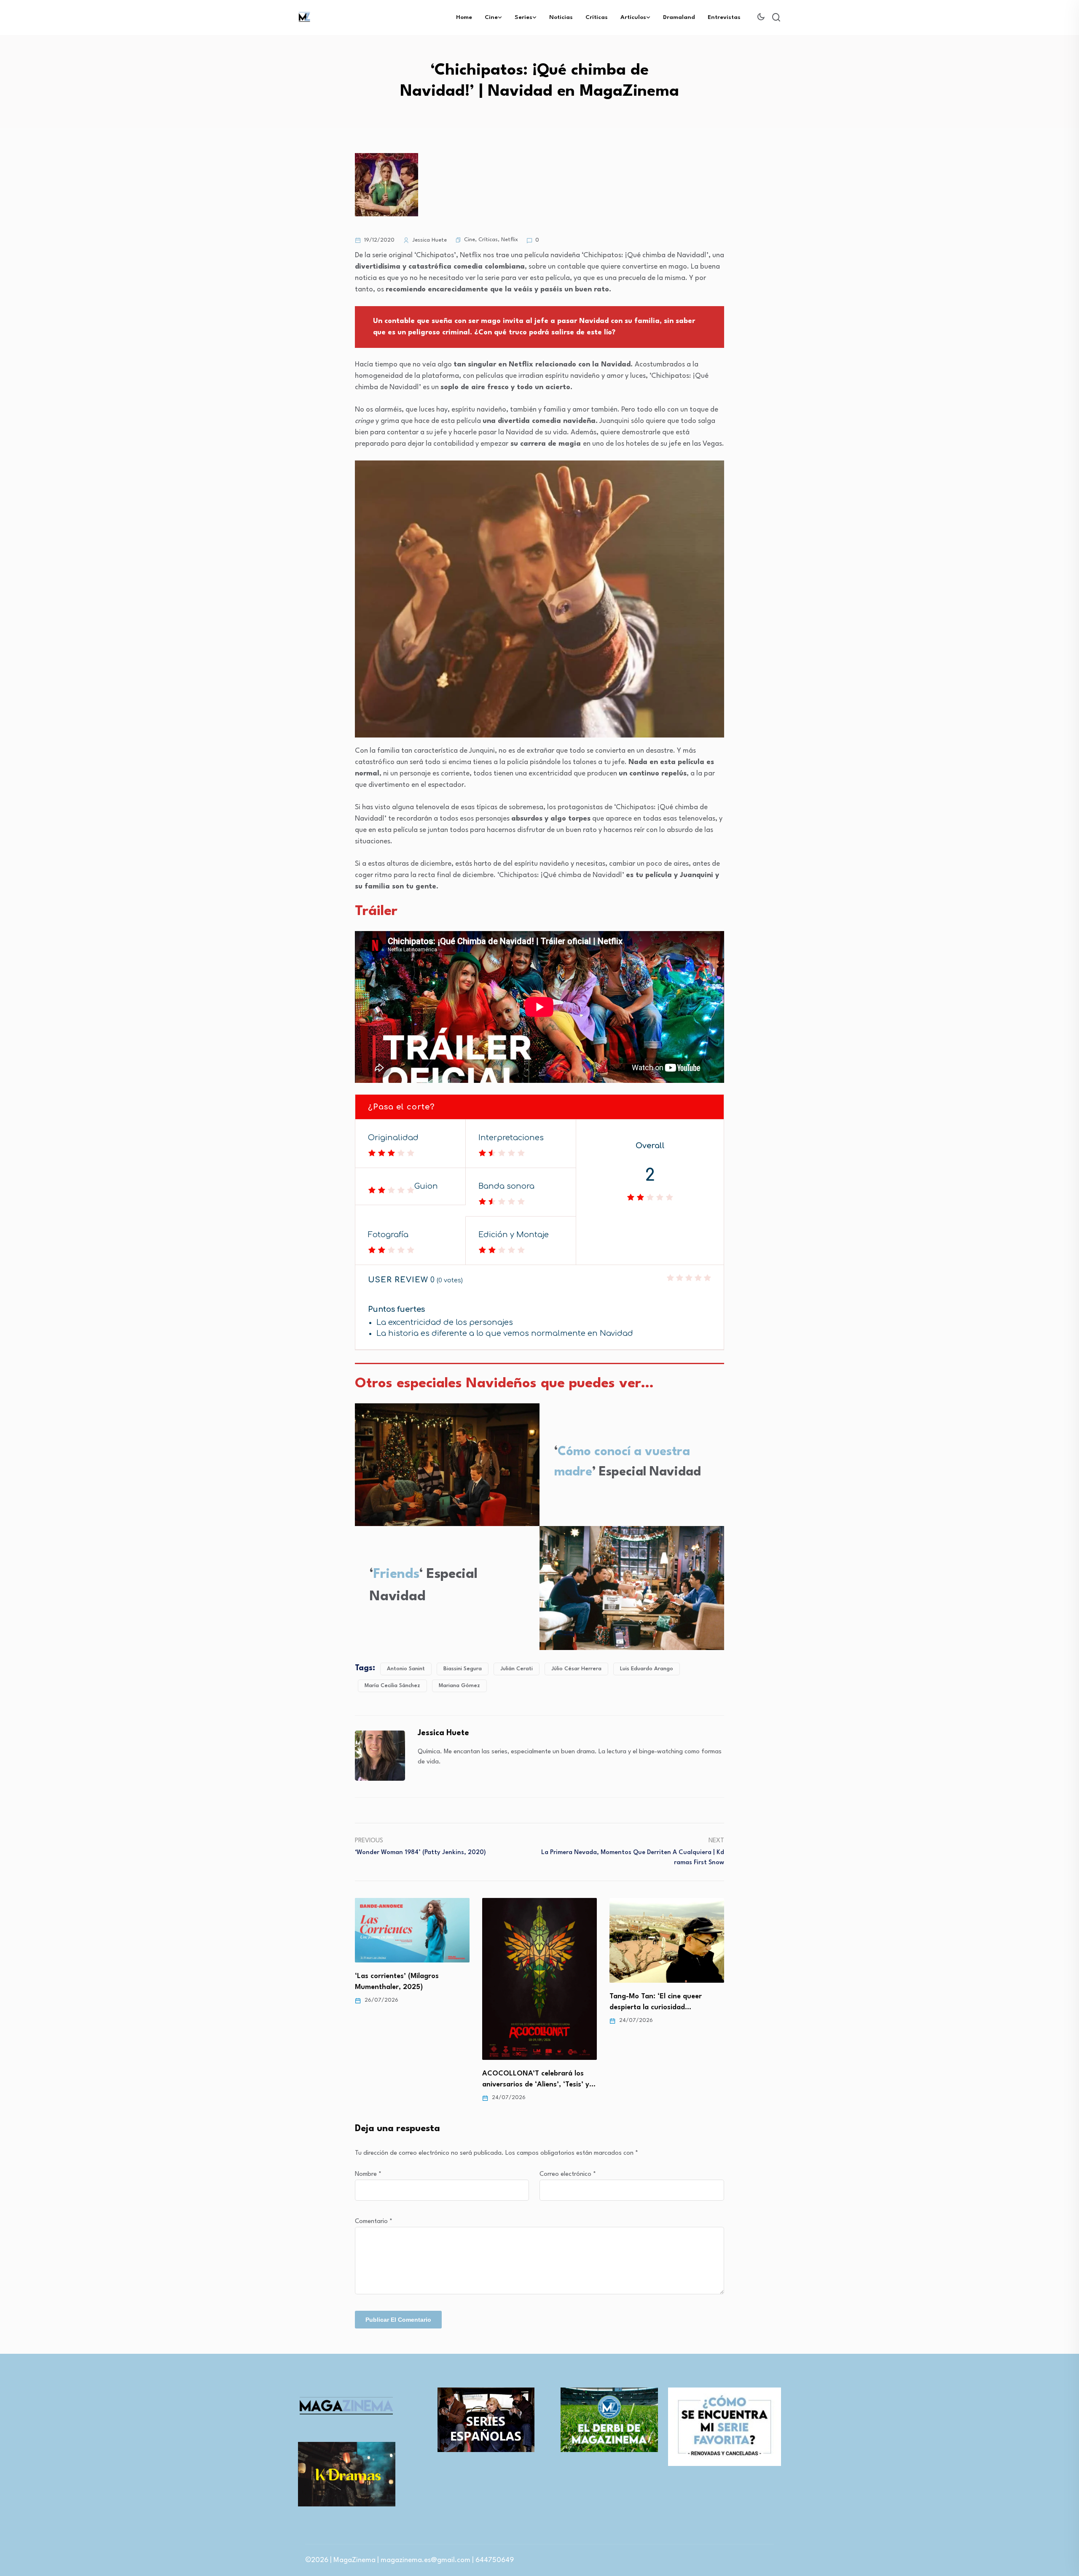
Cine (491, 17)
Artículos (633, 17)
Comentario (374, 2222)
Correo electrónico (568, 2174)
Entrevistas (724, 17)
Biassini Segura (463, 1669)
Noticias (561, 17)
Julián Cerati (517, 1669)
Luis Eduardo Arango (647, 1669)
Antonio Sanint (406, 1669)
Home (464, 17)
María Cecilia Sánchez (392, 1686)
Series (523, 17)
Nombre (368, 2174)
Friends (396, 1574)
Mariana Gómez (459, 1686)
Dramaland (679, 17)
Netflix (510, 240)
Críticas (597, 17)
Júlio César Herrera (576, 1669)
